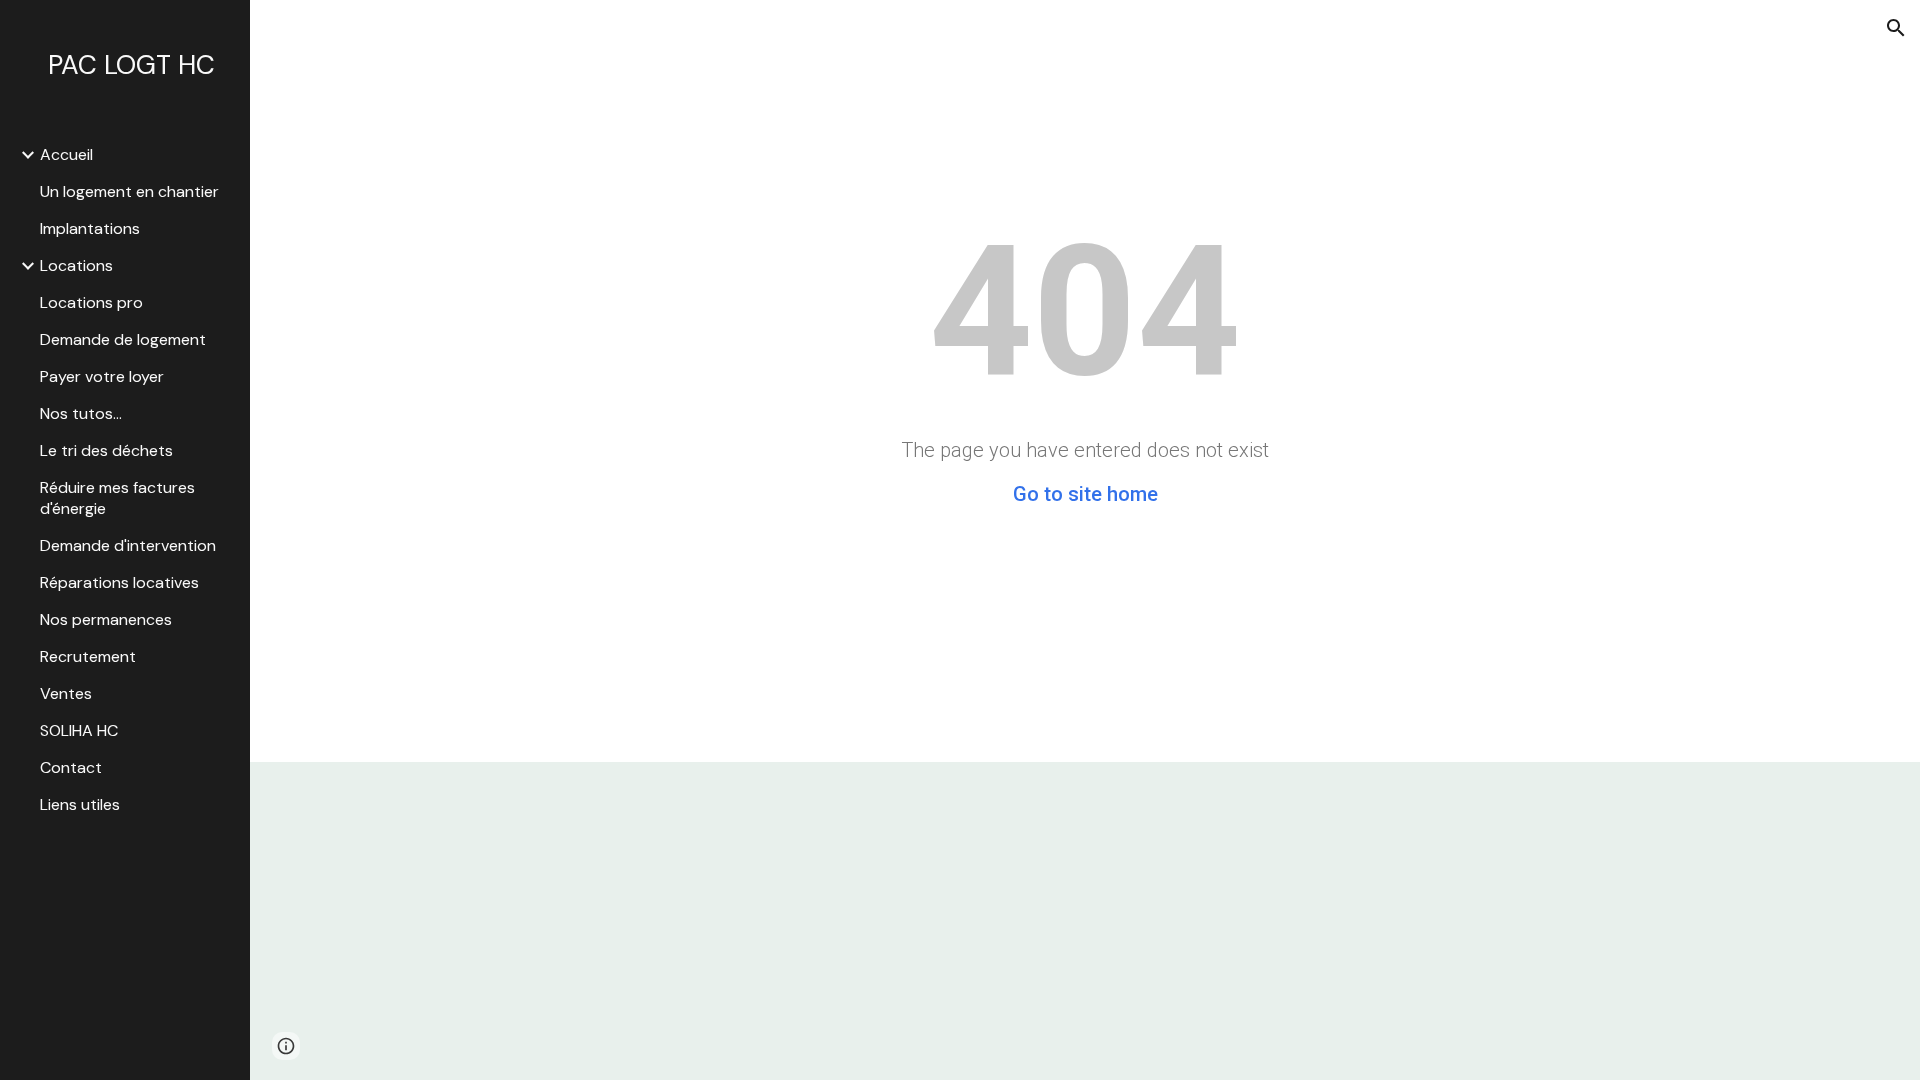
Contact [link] (71, 767)
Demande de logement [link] (123, 339)
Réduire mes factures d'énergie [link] (117, 498)
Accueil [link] (66, 154)
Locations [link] (76, 265)
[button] (1896, 28)
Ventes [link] (66, 693)
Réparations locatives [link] (119, 582)
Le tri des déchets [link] (106, 450)
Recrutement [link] (88, 656)
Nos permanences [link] (106, 619)
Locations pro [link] (91, 302)
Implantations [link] (90, 228)
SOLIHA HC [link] (79, 730)
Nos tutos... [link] (81, 413)
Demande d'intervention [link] (128, 545)
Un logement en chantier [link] (129, 191)
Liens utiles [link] (80, 804)
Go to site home (1085, 494)
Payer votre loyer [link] (102, 376)
